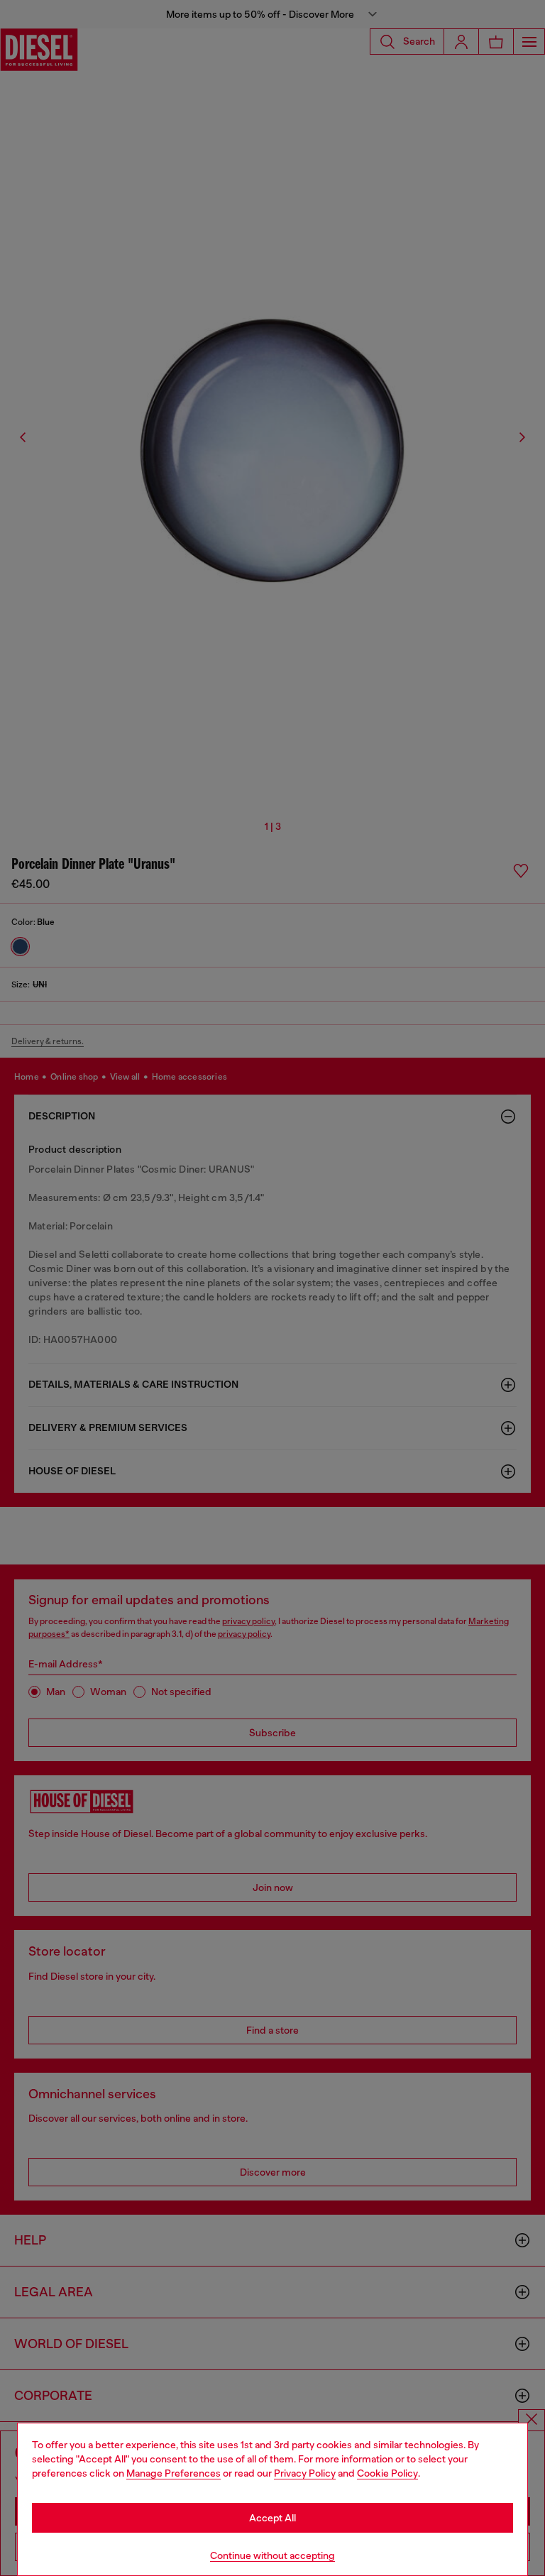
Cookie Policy (387, 2473)
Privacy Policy (305, 2473)
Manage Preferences (174, 2473)
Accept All (272, 2518)
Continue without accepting (272, 2555)
